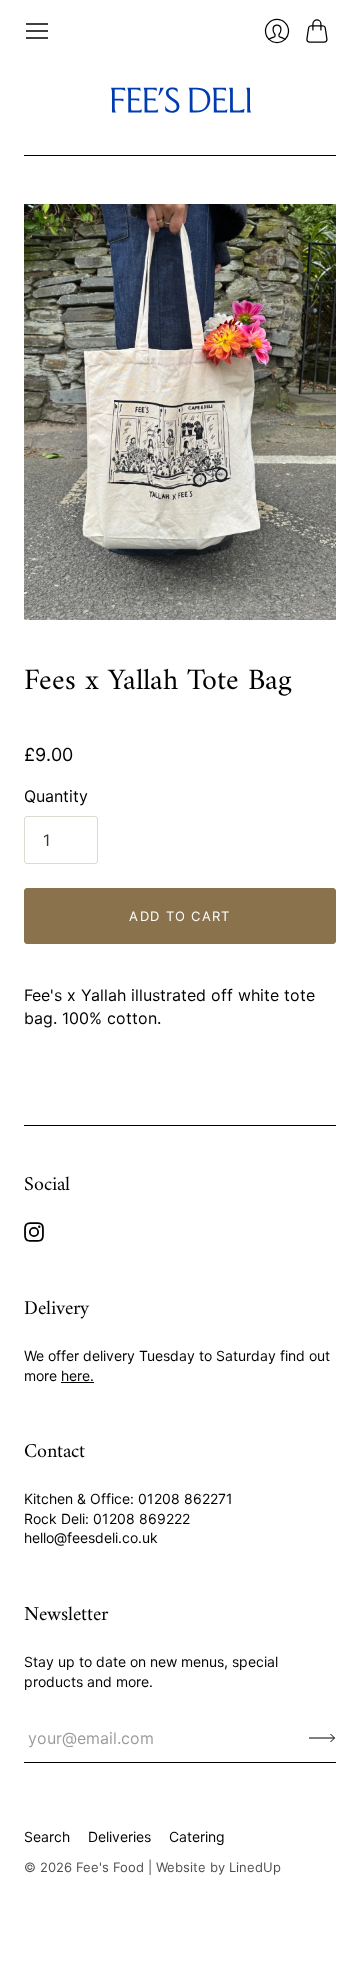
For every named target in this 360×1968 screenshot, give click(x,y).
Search (47, 1836)
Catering (197, 1836)
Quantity (56, 796)
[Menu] (37, 31)
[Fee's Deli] (180, 99)
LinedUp (255, 1867)
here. (77, 1375)
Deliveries (119, 1836)
